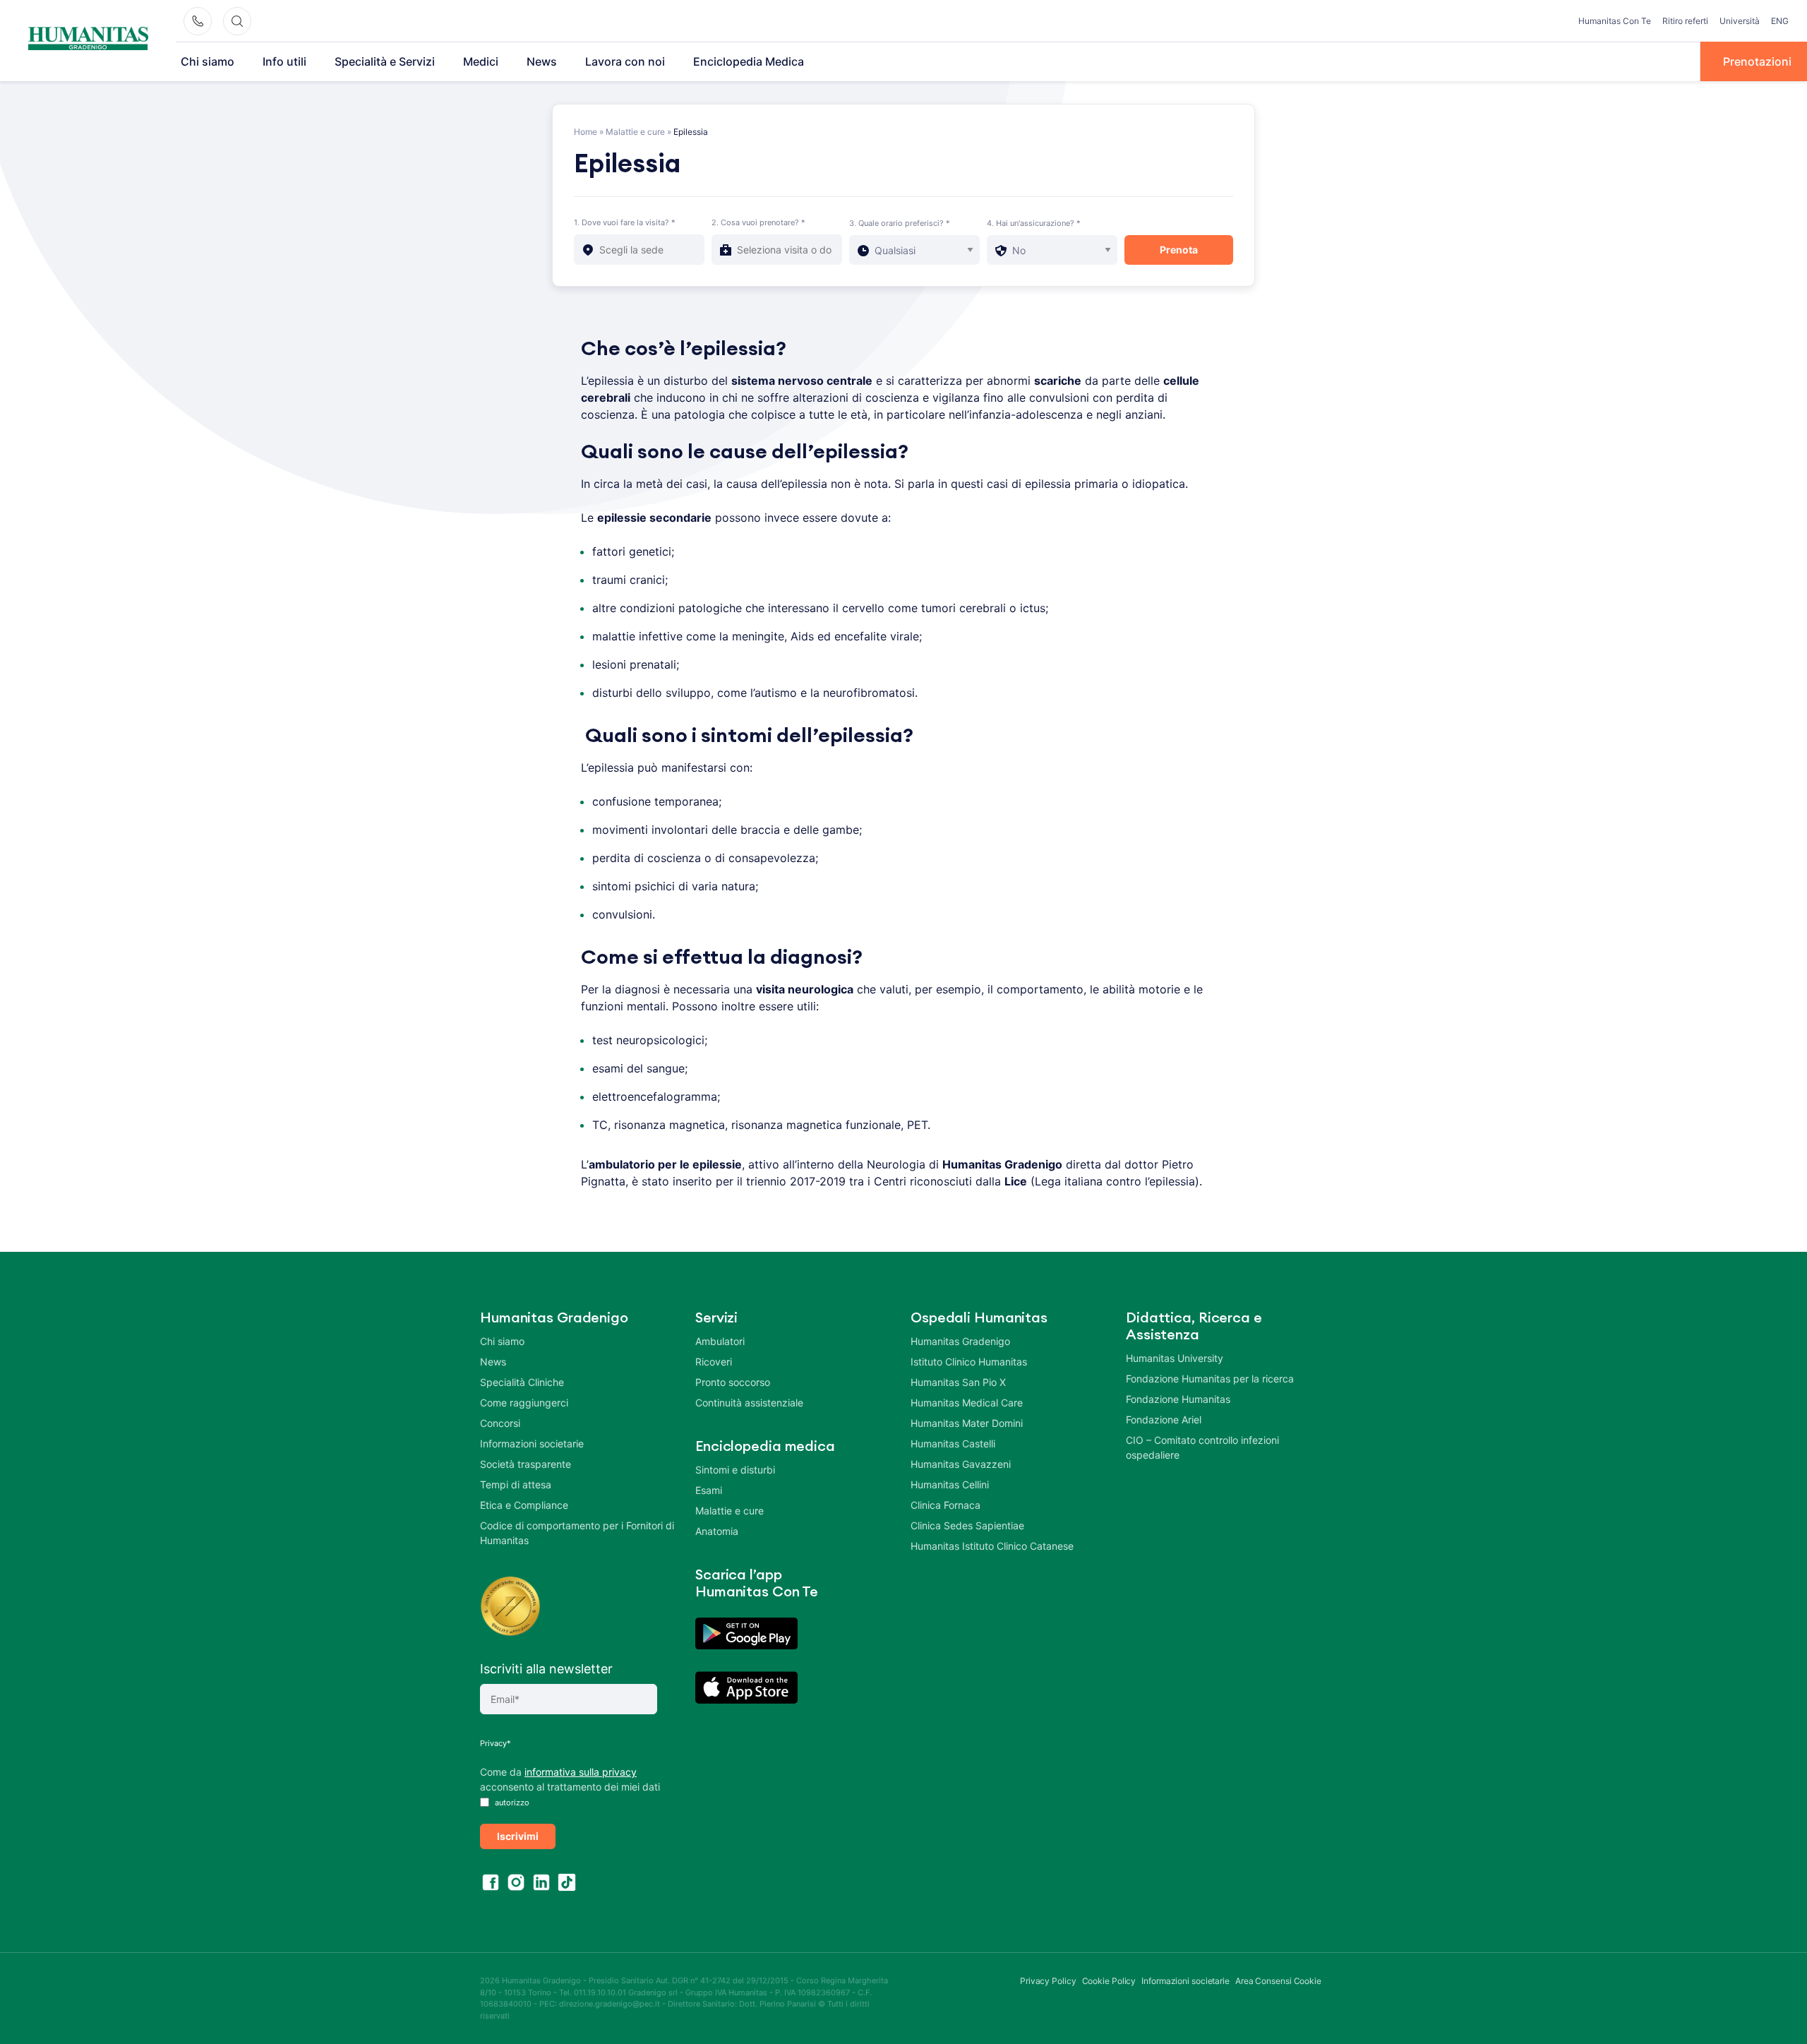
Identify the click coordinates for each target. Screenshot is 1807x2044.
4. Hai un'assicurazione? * (1034, 223)
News (542, 61)
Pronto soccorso (733, 1382)
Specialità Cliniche (522, 1382)
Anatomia (717, 1531)
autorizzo (511, 1803)
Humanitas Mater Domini (967, 1423)
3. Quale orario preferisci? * (900, 223)
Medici (481, 61)
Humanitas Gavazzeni (961, 1464)
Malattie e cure (635, 132)
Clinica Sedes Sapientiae (967, 1525)
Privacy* (496, 1743)
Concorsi (500, 1423)
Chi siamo (208, 61)
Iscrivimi (518, 1836)
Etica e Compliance (524, 1505)
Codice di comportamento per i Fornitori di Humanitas (577, 1533)
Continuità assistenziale (749, 1403)
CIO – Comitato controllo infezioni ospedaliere (1202, 1447)
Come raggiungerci (524, 1403)
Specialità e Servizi (385, 61)
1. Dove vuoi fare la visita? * (625, 222)
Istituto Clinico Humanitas (969, 1362)
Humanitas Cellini (950, 1484)
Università (1740, 21)
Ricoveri (714, 1362)
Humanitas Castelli (953, 1444)
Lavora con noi (625, 61)
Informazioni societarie (532, 1444)
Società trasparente (526, 1464)
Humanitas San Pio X (958, 1382)
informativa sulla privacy (581, 1772)
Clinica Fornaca (945, 1505)
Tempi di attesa (516, 1484)
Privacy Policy (1048, 1981)
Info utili (284, 61)
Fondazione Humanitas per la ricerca (1210, 1379)
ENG (1780, 21)
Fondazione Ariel (1164, 1420)
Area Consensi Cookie (1278, 1981)
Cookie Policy (1109, 1981)
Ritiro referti (1685, 21)
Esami (709, 1490)
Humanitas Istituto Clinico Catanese (992, 1546)
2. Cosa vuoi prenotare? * (758, 222)
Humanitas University (1175, 1358)
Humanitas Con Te (1615, 21)
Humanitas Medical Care (967, 1403)
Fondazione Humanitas (1178, 1399)
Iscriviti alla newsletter (546, 1669)
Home (586, 132)
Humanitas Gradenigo (960, 1341)
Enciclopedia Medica (749, 61)
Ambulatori (720, 1341)
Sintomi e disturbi (735, 1470)
